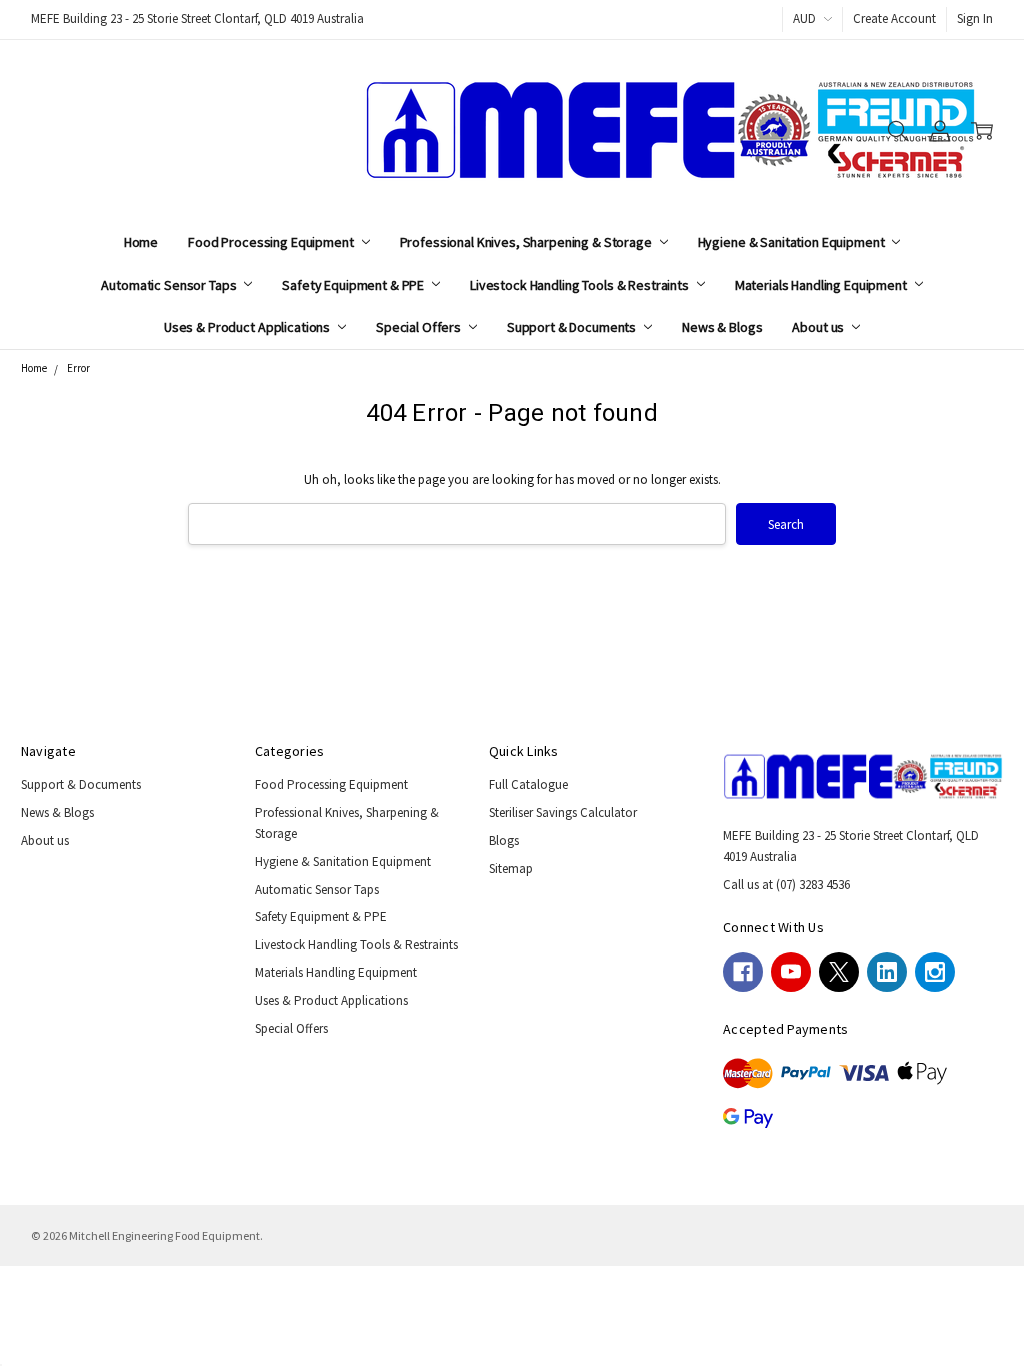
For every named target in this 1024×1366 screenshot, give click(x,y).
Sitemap (511, 868)
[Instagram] (935, 972)
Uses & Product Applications (248, 327)
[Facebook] (743, 972)
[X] (839, 972)
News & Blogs (722, 327)
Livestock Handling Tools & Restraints (581, 285)
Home (141, 242)
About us (819, 327)
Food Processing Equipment (272, 242)
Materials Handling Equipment (822, 285)
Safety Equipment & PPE (354, 285)
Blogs (504, 840)
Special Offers (420, 327)
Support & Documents (573, 327)
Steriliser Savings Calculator (563, 812)
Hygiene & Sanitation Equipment (793, 242)
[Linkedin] (887, 972)
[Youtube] (791, 972)
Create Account (894, 18)
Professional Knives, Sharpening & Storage (527, 242)
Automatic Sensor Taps (170, 285)
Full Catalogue (528, 784)
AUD (806, 18)
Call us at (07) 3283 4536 (786, 884)
